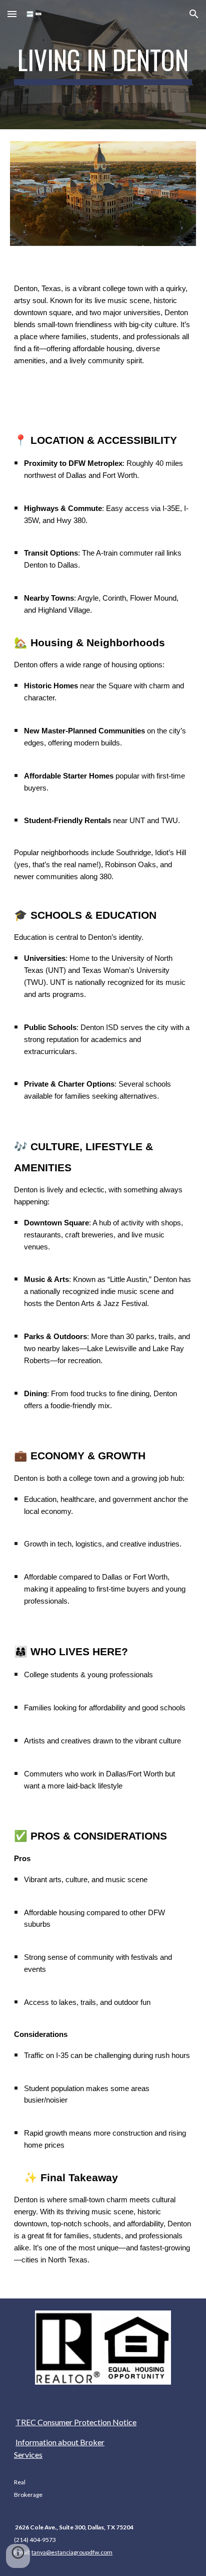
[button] (12, 14)
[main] (103, 65)
